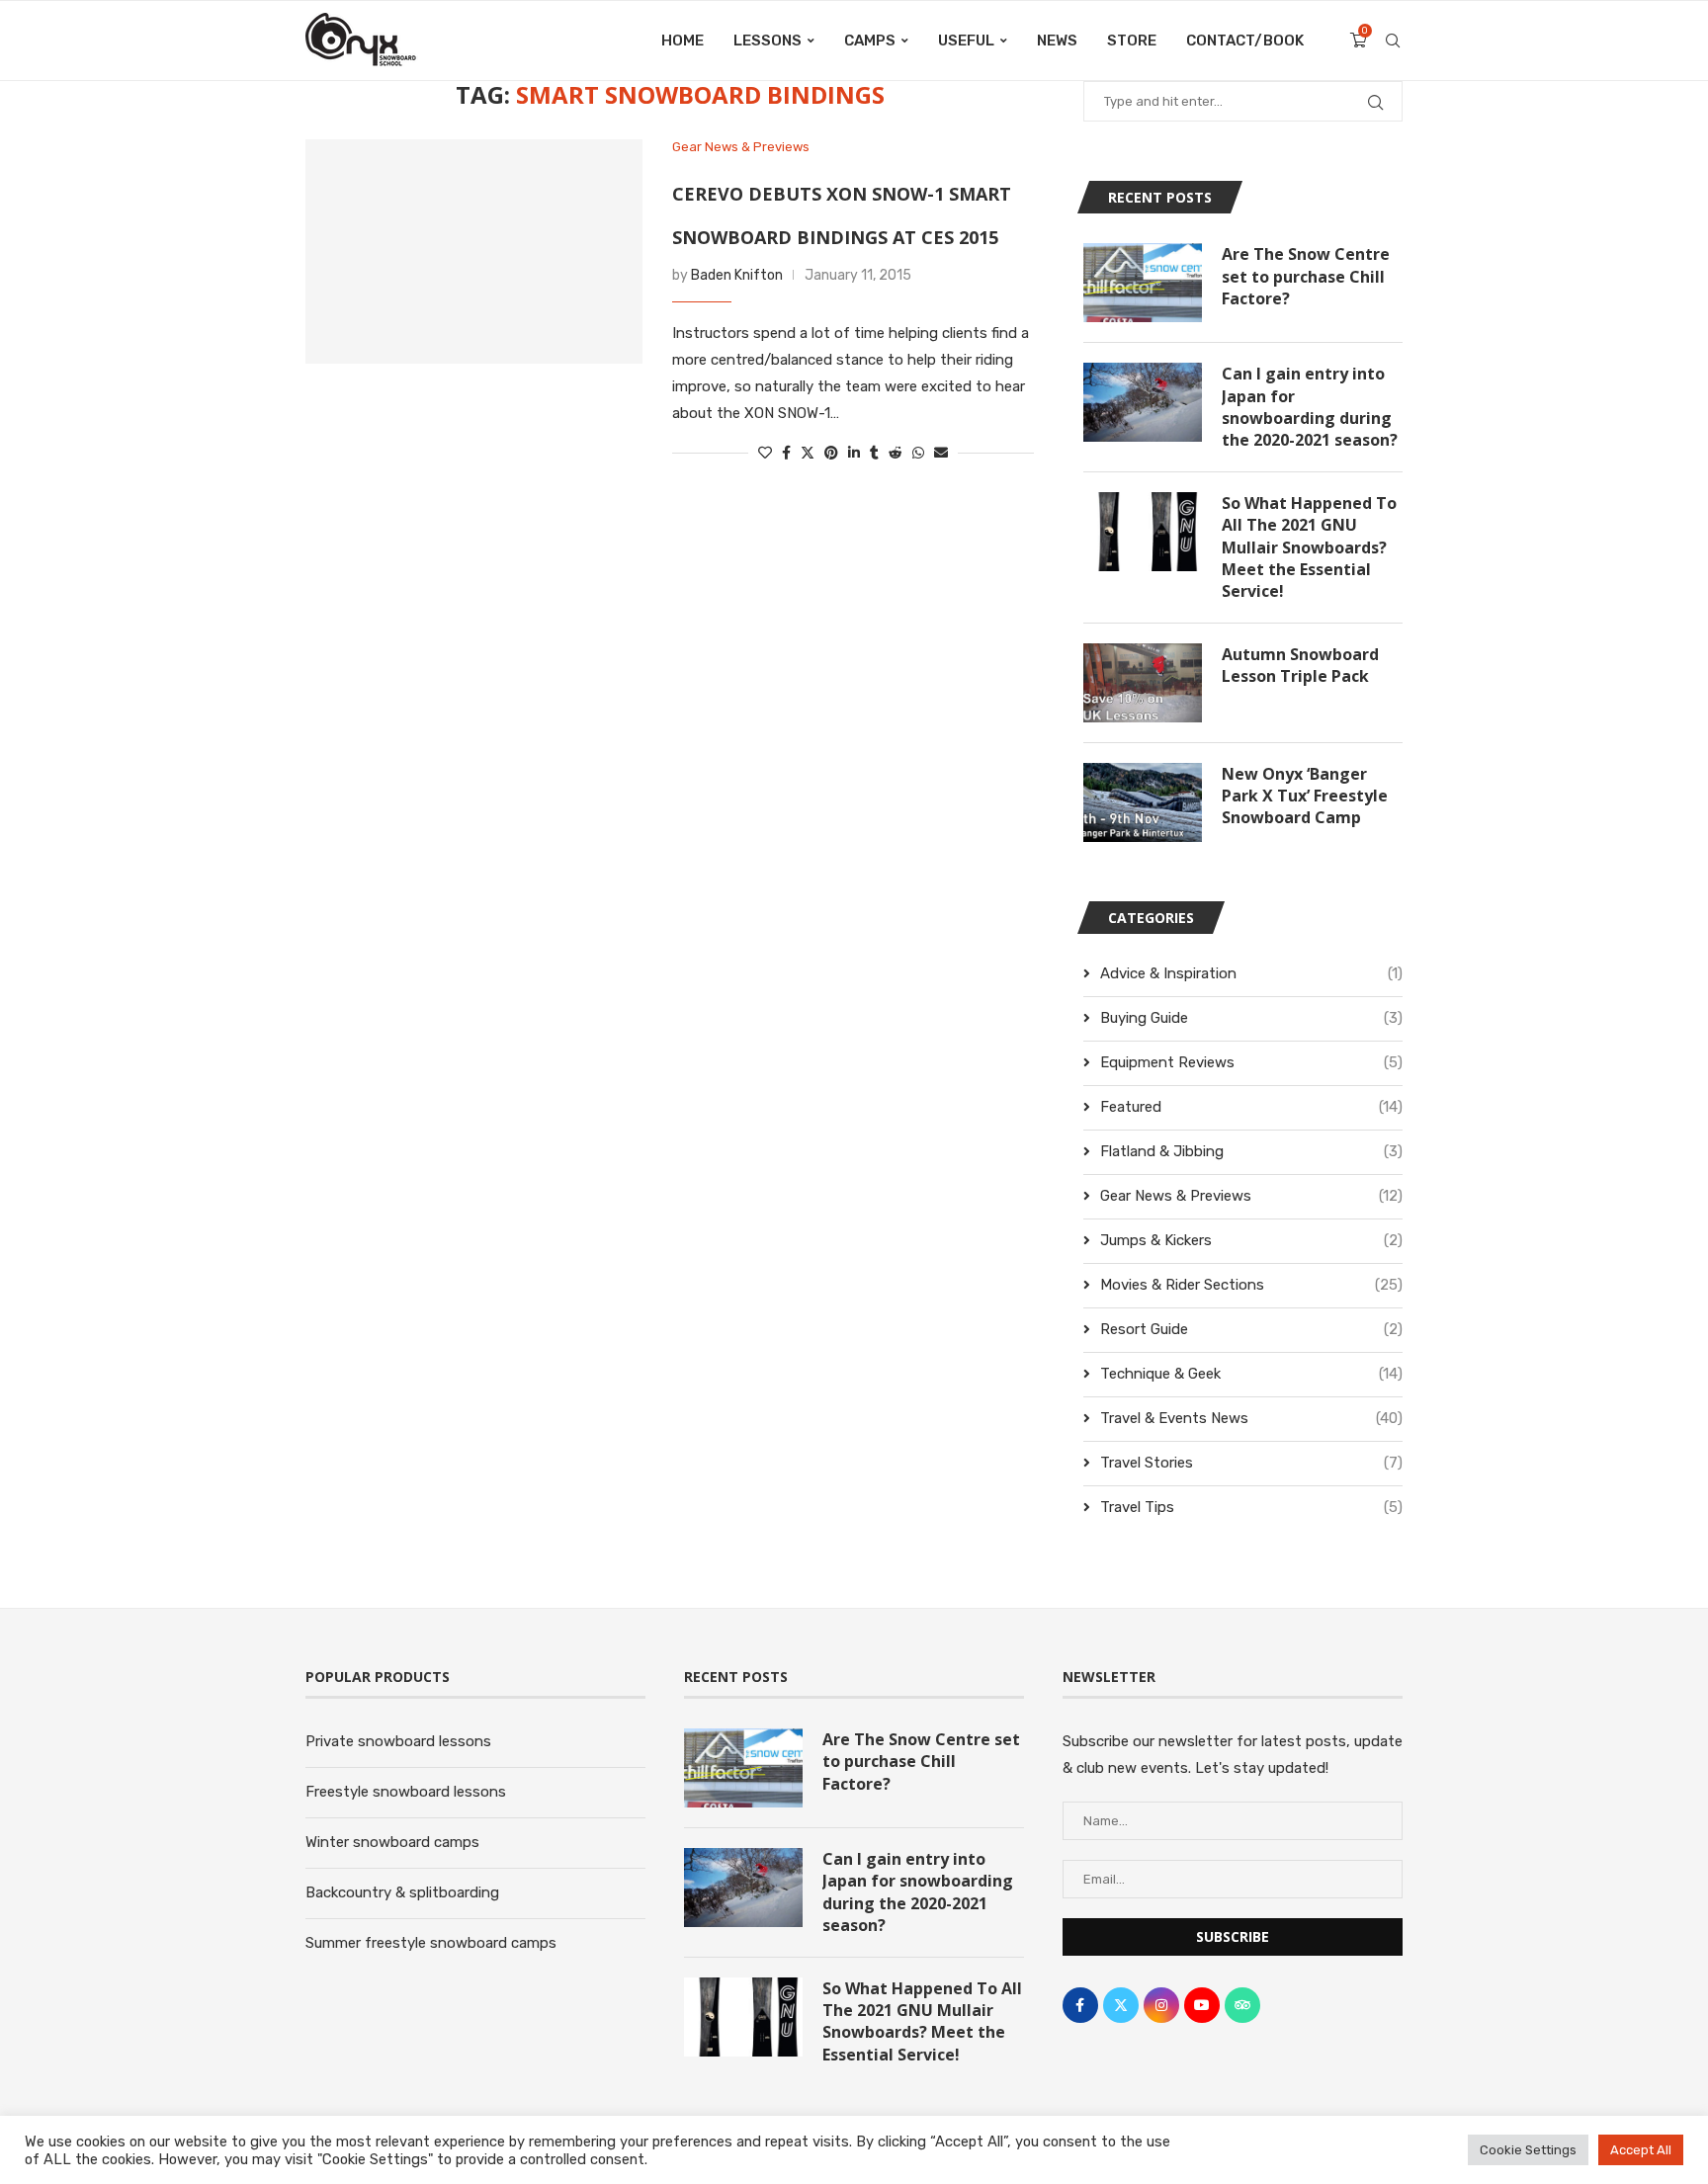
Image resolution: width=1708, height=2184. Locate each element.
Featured (1251, 1107)
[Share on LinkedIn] (854, 453)
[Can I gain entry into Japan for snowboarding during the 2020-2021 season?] (1143, 402)
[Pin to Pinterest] (831, 453)
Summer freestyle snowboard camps (431, 1943)
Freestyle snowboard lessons (406, 1792)
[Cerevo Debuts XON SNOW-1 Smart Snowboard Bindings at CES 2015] (474, 252)
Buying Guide (1251, 1018)
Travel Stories (1251, 1463)
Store (1132, 41)
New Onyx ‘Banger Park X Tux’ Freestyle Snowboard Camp (1305, 796)
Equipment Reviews (1251, 1062)
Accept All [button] (1641, 2150)
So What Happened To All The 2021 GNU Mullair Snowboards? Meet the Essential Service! (1309, 547)
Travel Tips (1251, 1507)
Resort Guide (1251, 1329)
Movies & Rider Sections (1251, 1285)
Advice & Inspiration (1251, 973)
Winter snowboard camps (392, 1842)
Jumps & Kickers (1251, 1240)
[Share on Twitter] (808, 453)
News (1057, 41)
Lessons (768, 41)
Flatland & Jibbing (1251, 1151)
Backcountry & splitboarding (402, 1892)
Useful (966, 41)
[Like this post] (765, 453)
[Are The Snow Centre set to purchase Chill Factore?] (1143, 283)
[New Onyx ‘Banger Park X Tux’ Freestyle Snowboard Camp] (1143, 802)
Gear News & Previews (1251, 1196)
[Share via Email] (941, 453)
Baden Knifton (737, 275)
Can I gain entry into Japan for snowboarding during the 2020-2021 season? (1310, 407)
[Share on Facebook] (786, 453)
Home (683, 41)
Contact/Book (1245, 41)
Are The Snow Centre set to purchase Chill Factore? (1306, 276)
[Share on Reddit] (896, 453)
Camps (870, 41)
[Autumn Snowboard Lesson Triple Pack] (1143, 683)
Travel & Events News (1251, 1418)
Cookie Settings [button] (1528, 2150)
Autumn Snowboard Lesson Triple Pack (1300, 665)
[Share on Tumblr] (874, 453)
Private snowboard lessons (398, 1741)
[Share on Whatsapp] (918, 453)
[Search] (1393, 41)
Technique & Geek (1251, 1374)
